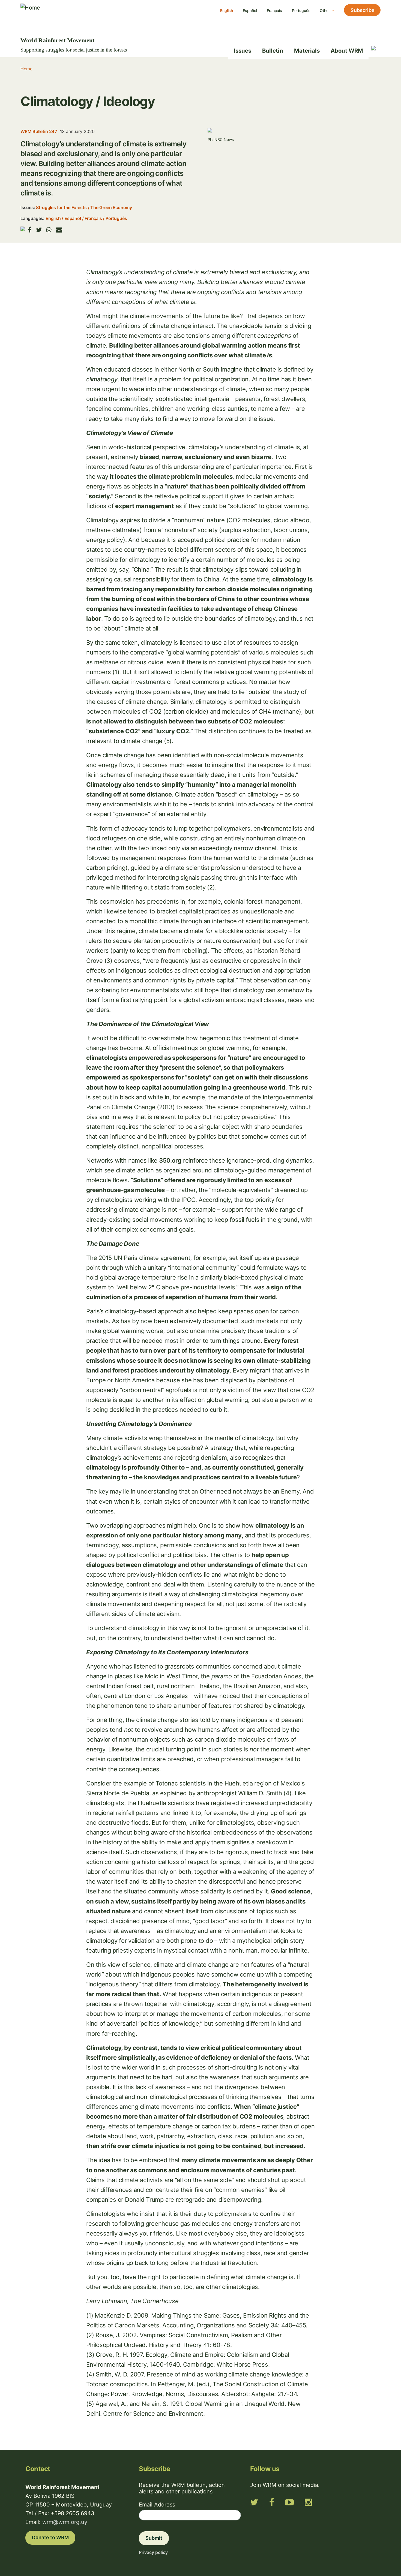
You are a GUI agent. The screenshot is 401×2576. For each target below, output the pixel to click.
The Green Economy (111, 207)
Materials (307, 51)
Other (325, 10)
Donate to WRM (50, 2537)
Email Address (157, 2505)
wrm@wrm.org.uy (65, 2522)
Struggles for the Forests (61, 207)
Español (250, 10)
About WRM (347, 51)
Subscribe (363, 10)
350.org (170, 1160)
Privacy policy (153, 2552)
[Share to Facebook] (30, 230)
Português (301, 10)
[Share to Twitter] (39, 230)
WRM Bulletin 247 (39, 131)
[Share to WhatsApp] (49, 230)
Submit (154, 2538)
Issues (243, 51)
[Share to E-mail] (59, 230)
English (227, 10)
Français (274, 10)
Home (26, 69)
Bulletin (273, 51)
